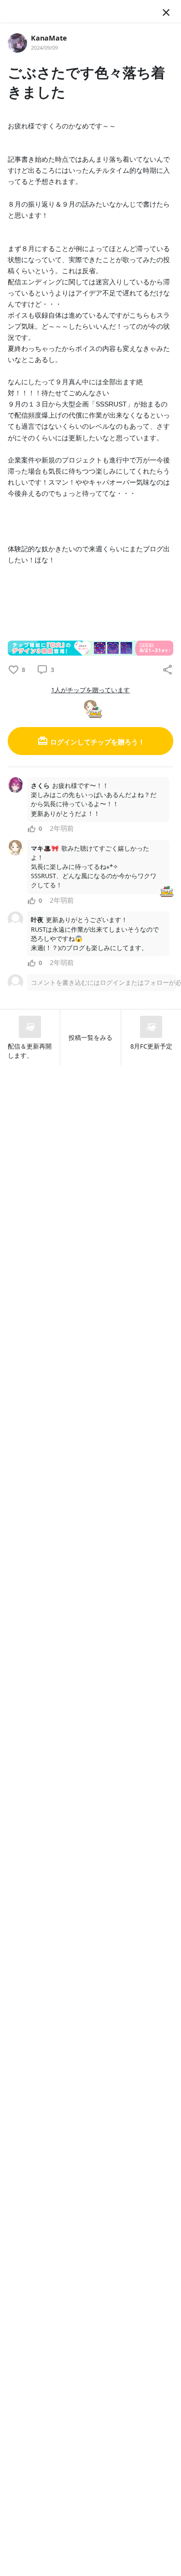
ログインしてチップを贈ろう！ (97, 742)
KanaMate (49, 38)
